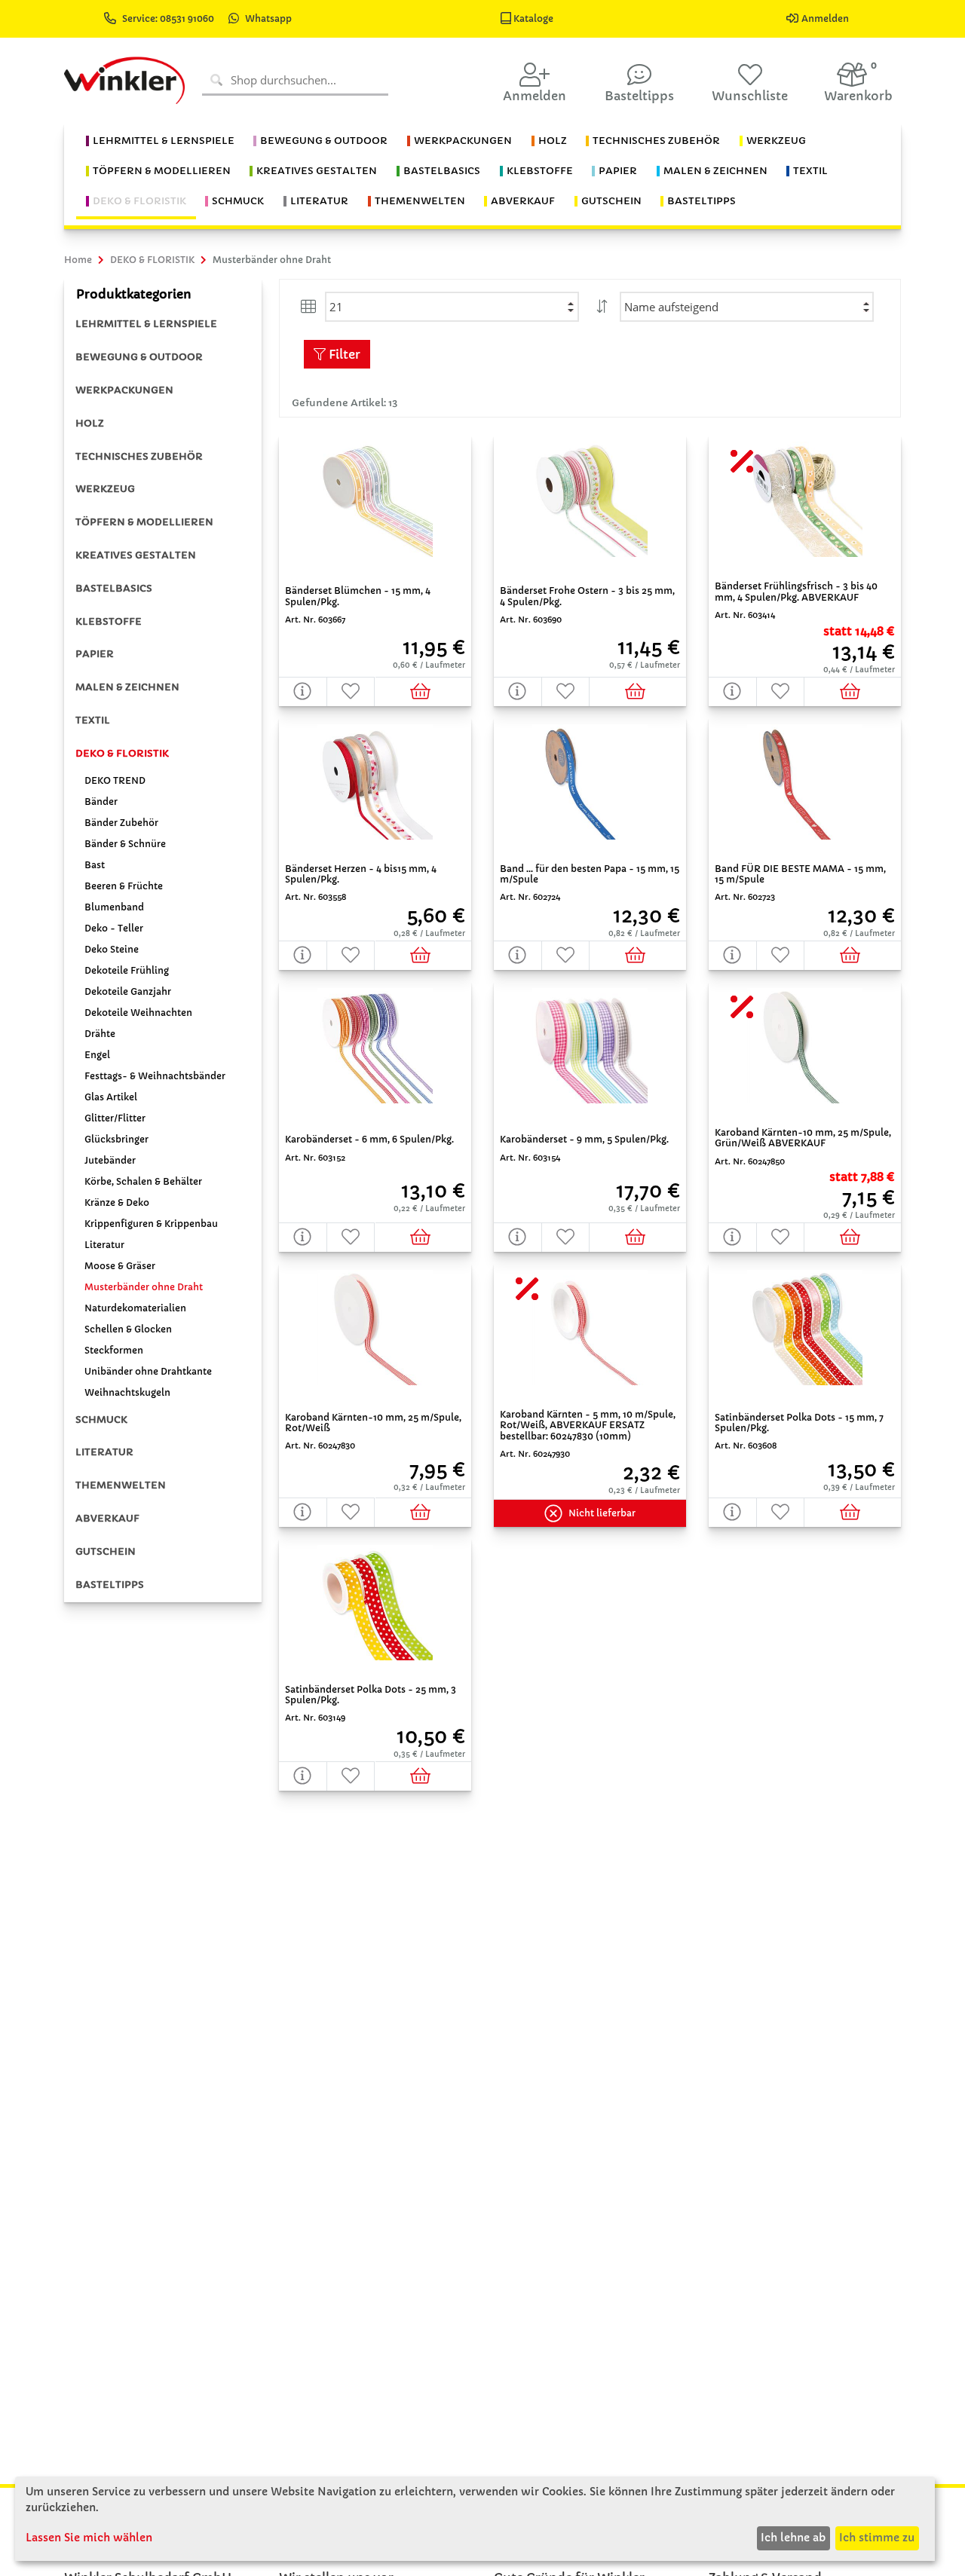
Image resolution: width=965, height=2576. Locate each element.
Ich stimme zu (877, 2538)
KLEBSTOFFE (109, 621)
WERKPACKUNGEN (124, 390)
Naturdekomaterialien (135, 1308)
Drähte (100, 1034)
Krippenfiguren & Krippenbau (151, 1224)
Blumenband (114, 907)
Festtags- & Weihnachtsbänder (155, 1076)
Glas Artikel (111, 1097)
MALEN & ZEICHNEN (127, 687)
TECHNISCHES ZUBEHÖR (139, 456)
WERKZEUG (105, 489)
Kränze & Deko (117, 1202)
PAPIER (95, 654)
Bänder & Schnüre (125, 844)
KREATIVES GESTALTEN (136, 555)
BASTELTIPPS (110, 1585)
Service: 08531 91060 (169, 18)
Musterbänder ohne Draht (144, 1287)
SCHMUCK (101, 1420)
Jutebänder (110, 1160)
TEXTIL (93, 720)
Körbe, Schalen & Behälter (143, 1181)
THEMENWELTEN (121, 1485)
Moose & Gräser (120, 1266)
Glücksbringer (116, 1139)
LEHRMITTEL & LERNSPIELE (146, 324)
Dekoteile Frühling (127, 970)
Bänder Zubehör (121, 823)
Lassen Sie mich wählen (89, 2538)
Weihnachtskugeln (127, 1392)
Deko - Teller (114, 928)
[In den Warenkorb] (423, 691)
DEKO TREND (115, 780)
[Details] (303, 691)
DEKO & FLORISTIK (122, 753)
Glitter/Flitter (115, 1118)
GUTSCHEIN (106, 1551)
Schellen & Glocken (128, 1329)
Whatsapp (268, 18)
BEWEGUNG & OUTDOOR (139, 357)
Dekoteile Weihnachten (138, 1013)
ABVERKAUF (107, 1518)
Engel (97, 1055)
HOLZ (90, 423)
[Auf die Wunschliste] (351, 691)
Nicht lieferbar (602, 1513)
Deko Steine (112, 949)
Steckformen (114, 1350)
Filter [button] (343, 354)
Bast (95, 865)
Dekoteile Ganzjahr (128, 991)
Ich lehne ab (793, 2538)
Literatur (104, 1245)
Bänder (101, 802)
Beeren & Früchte (124, 886)
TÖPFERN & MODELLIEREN (144, 522)
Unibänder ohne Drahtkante (148, 1371)
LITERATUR (104, 1452)
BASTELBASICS (114, 588)
